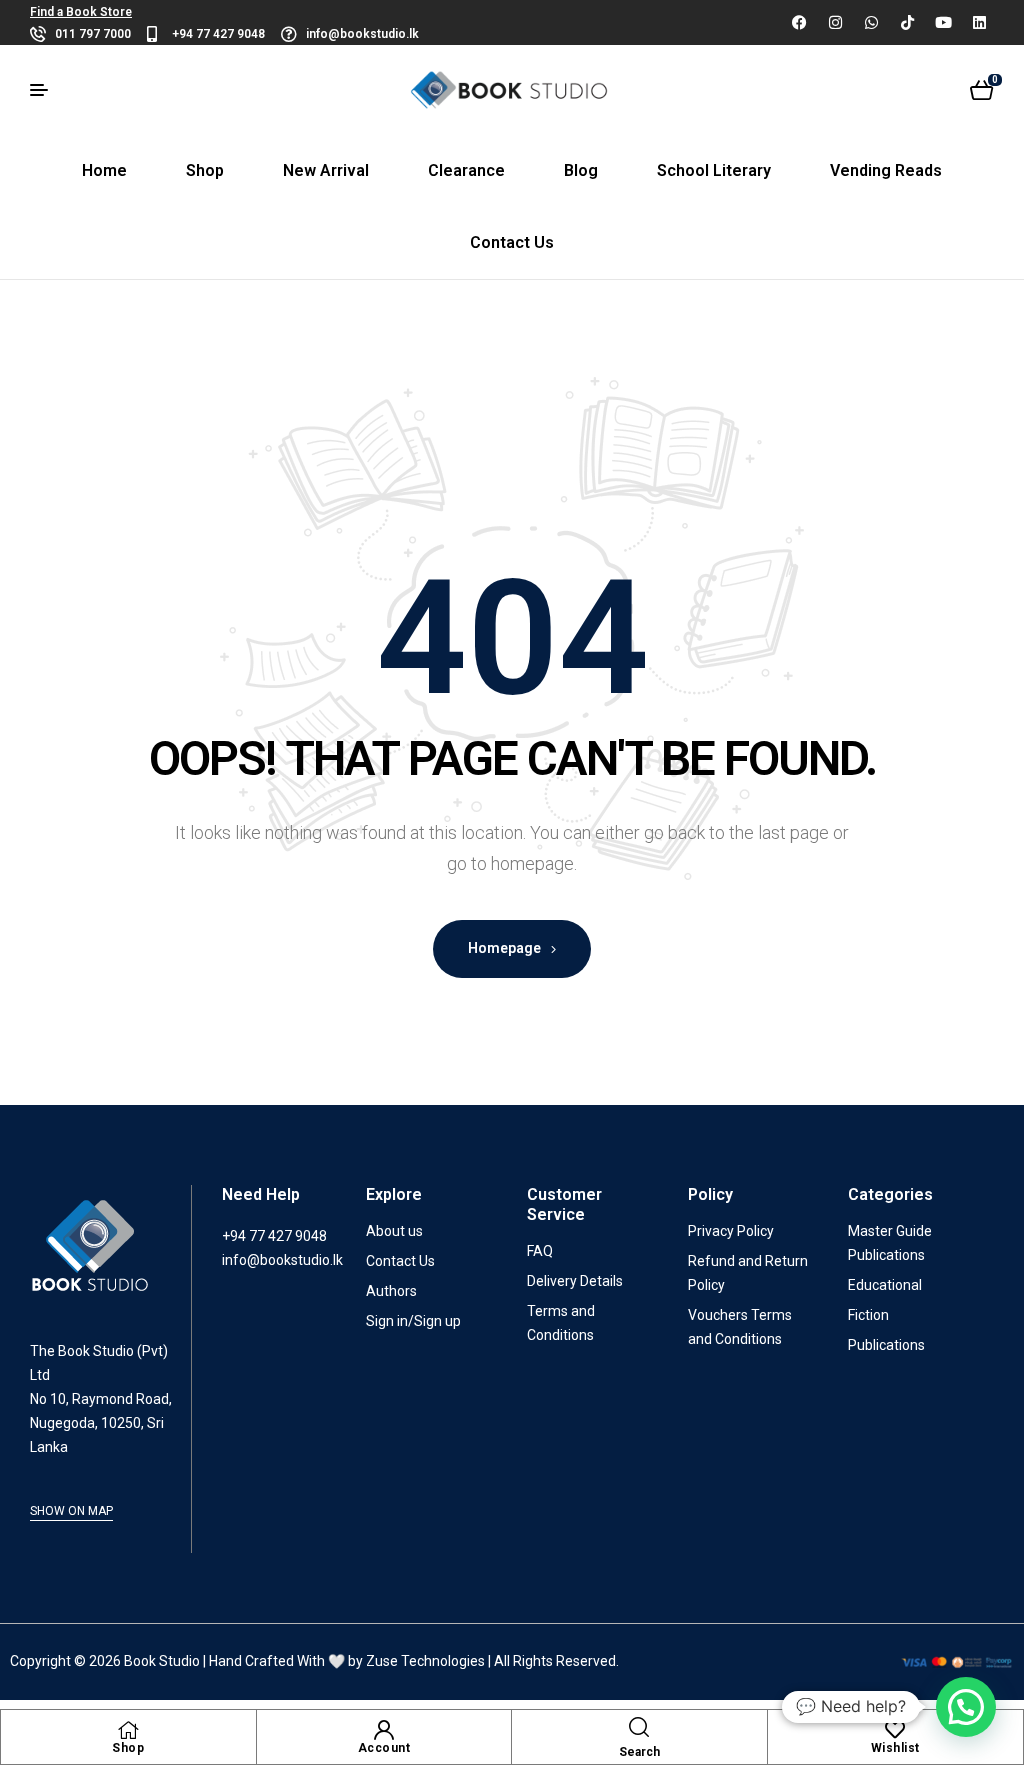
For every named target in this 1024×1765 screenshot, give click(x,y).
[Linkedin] (979, 22)
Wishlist (895, 1748)
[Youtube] (943, 22)
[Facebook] (799, 22)
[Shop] (128, 1730)
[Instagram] (835, 22)
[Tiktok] (907, 22)
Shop (128, 1748)
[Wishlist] (895, 1730)
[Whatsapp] (871, 22)
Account (384, 1748)
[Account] (384, 1730)
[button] (966, 1707)
